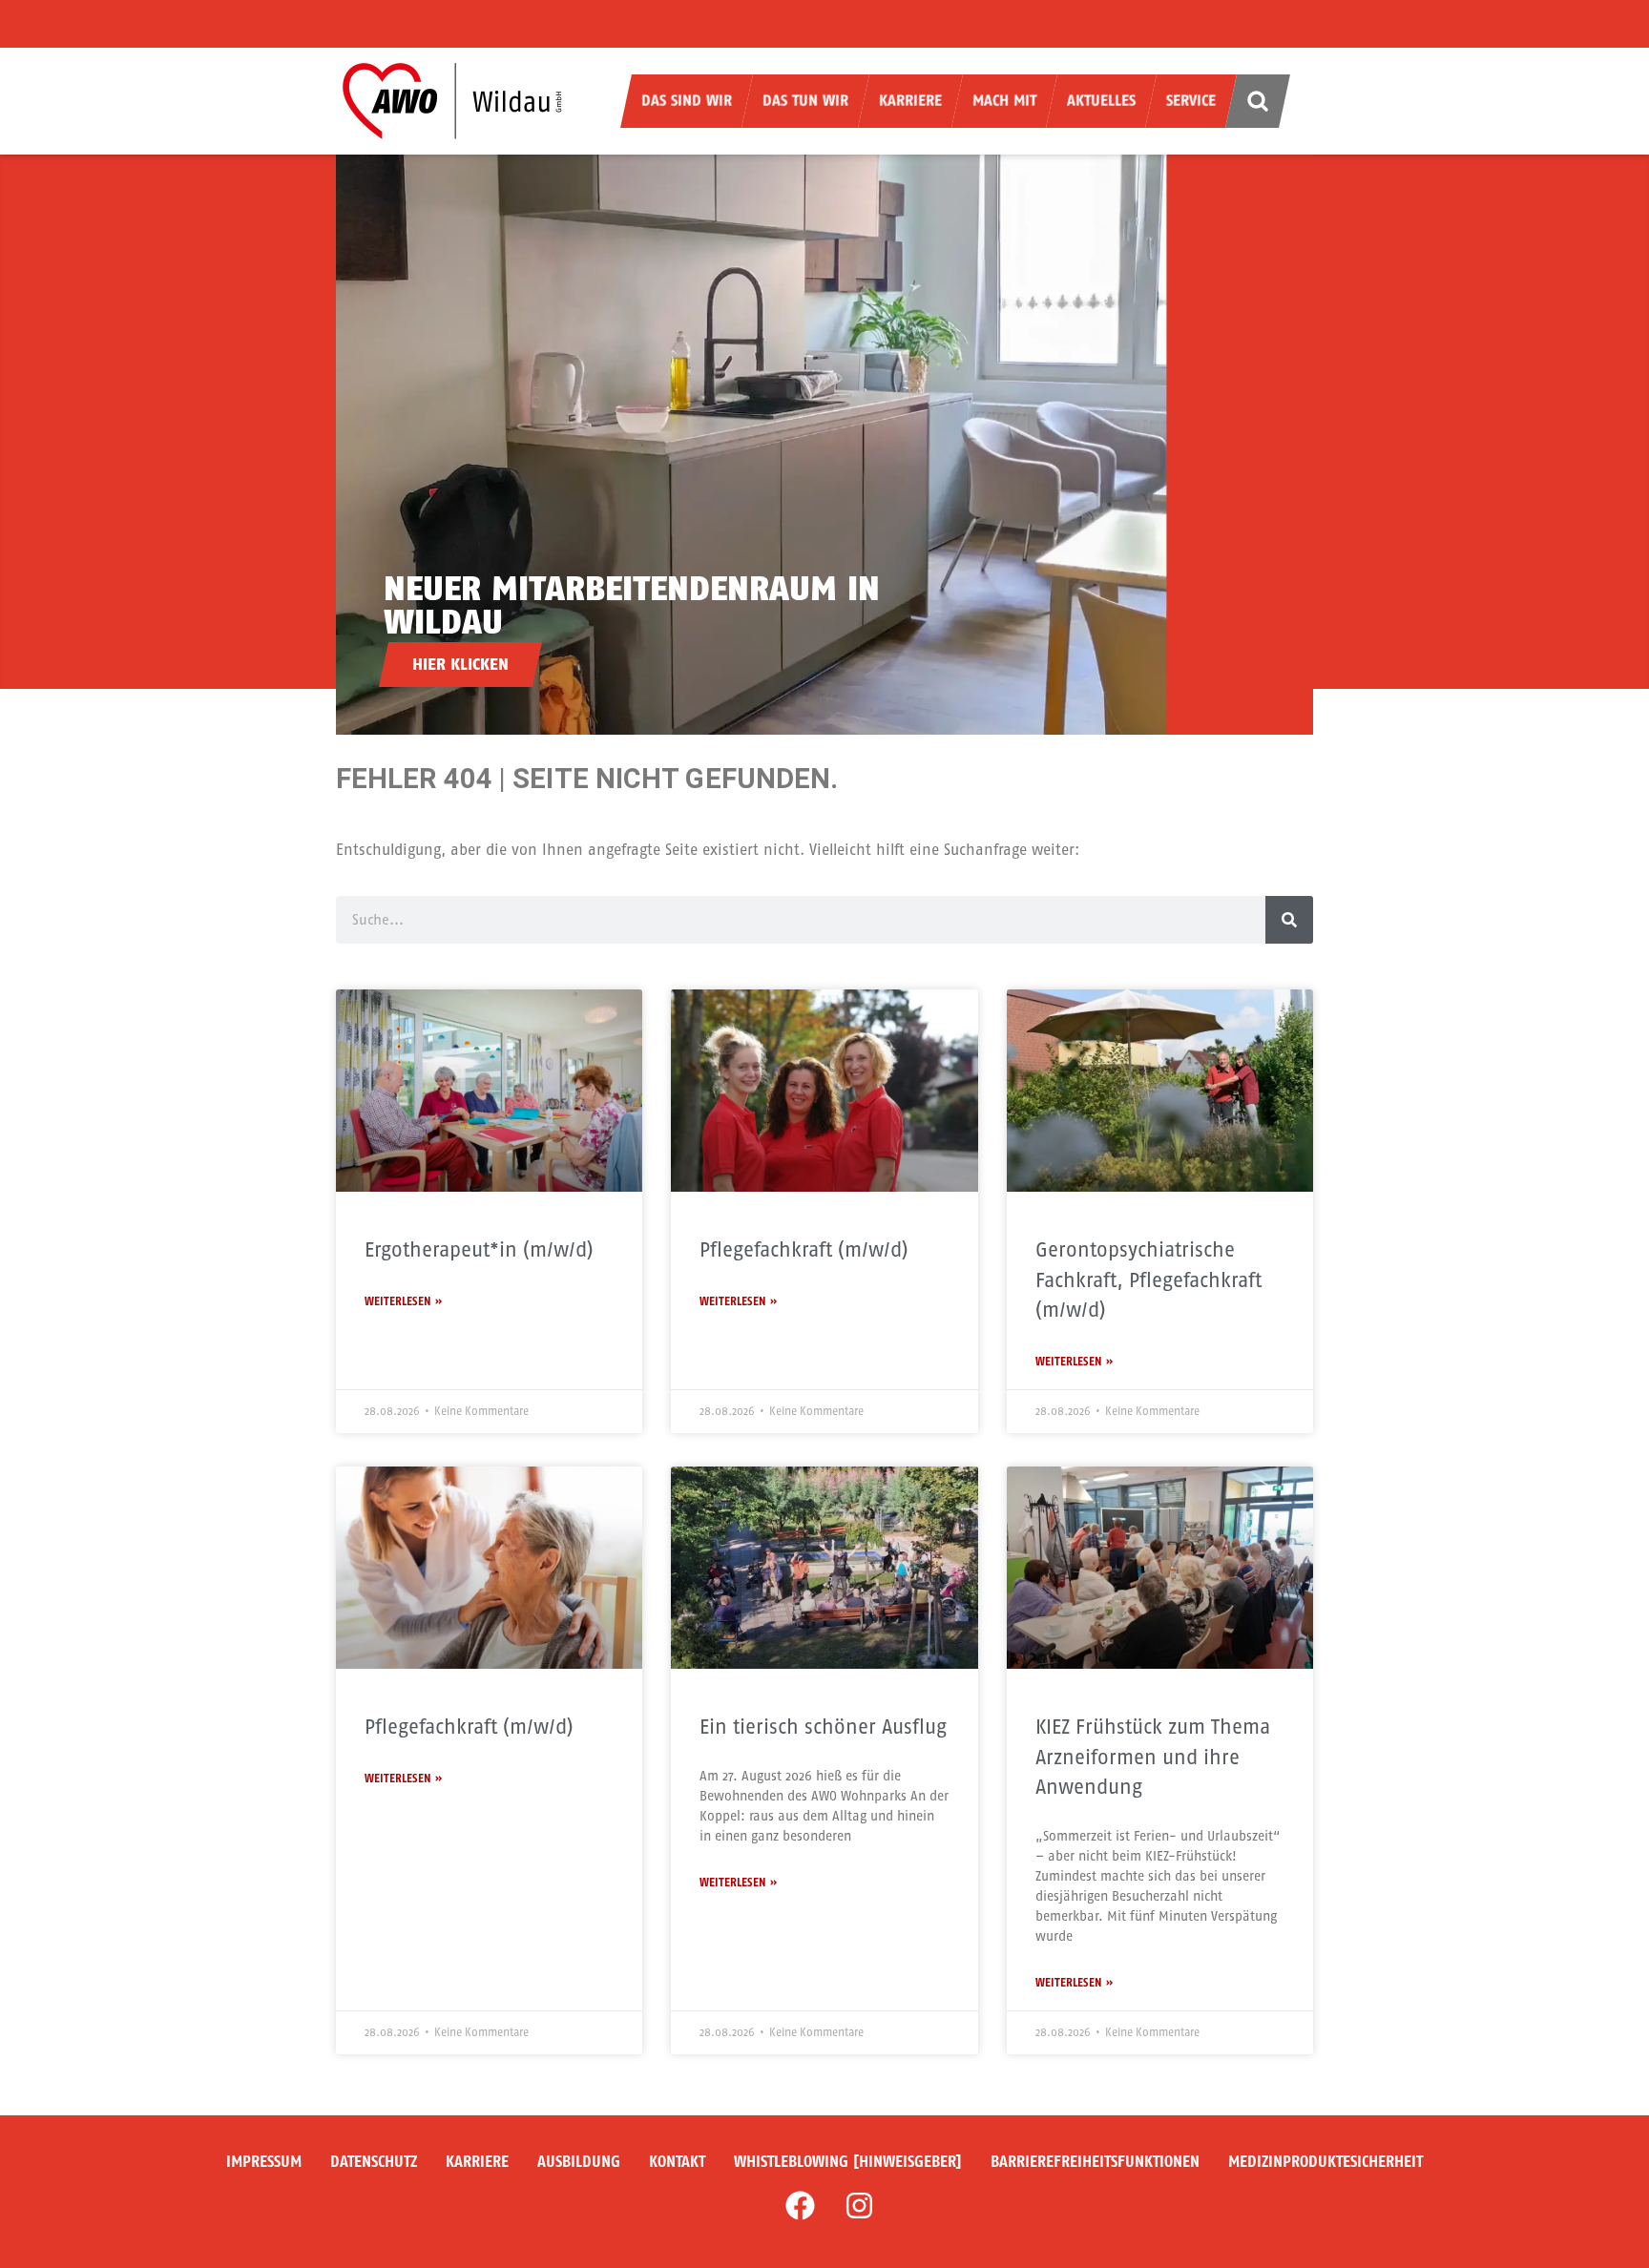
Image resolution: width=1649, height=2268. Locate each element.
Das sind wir (687, 101)
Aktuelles (1101, 101)
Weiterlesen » (403, 1301)
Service (1191, 101)
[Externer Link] (800, 2205)
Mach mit (1004, 101)
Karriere (910, 101)
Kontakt (677, 2162)
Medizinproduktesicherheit (1325, 2162)
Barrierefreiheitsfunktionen (1095, 2162)
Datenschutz (374, 2162)
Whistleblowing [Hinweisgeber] (848, 2162)
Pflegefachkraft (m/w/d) (804, 1249)
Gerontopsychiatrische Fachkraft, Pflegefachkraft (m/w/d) (1148, 1280)
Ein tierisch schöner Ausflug (823, 1727)
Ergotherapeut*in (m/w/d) (479, 1249)
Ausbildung (579, 2162)
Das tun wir (805, 101)
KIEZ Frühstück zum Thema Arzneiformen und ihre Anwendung (1153, 1757)
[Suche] (1289, 920)
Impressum (264, 2162)
